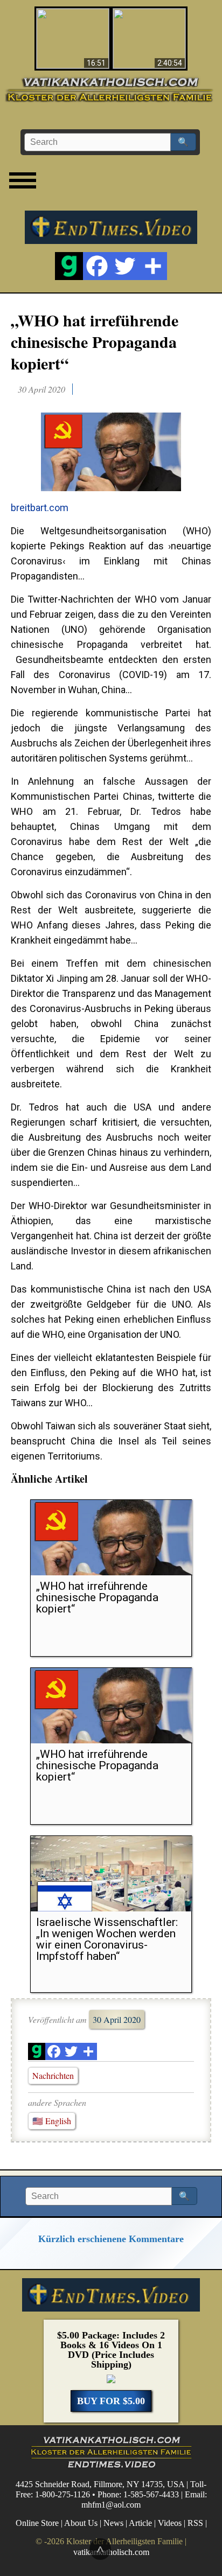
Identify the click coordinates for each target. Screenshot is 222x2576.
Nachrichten (53, 2075)
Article (140, 2523)
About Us (81, 2523)
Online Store (37, 2523)
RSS (195, 2523)
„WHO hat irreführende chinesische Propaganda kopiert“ (95, 341)
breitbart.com (40, 508)
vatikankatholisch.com (111, 2551)
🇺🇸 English (52, 2121)
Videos (170, 2523)
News (113, 2523)
